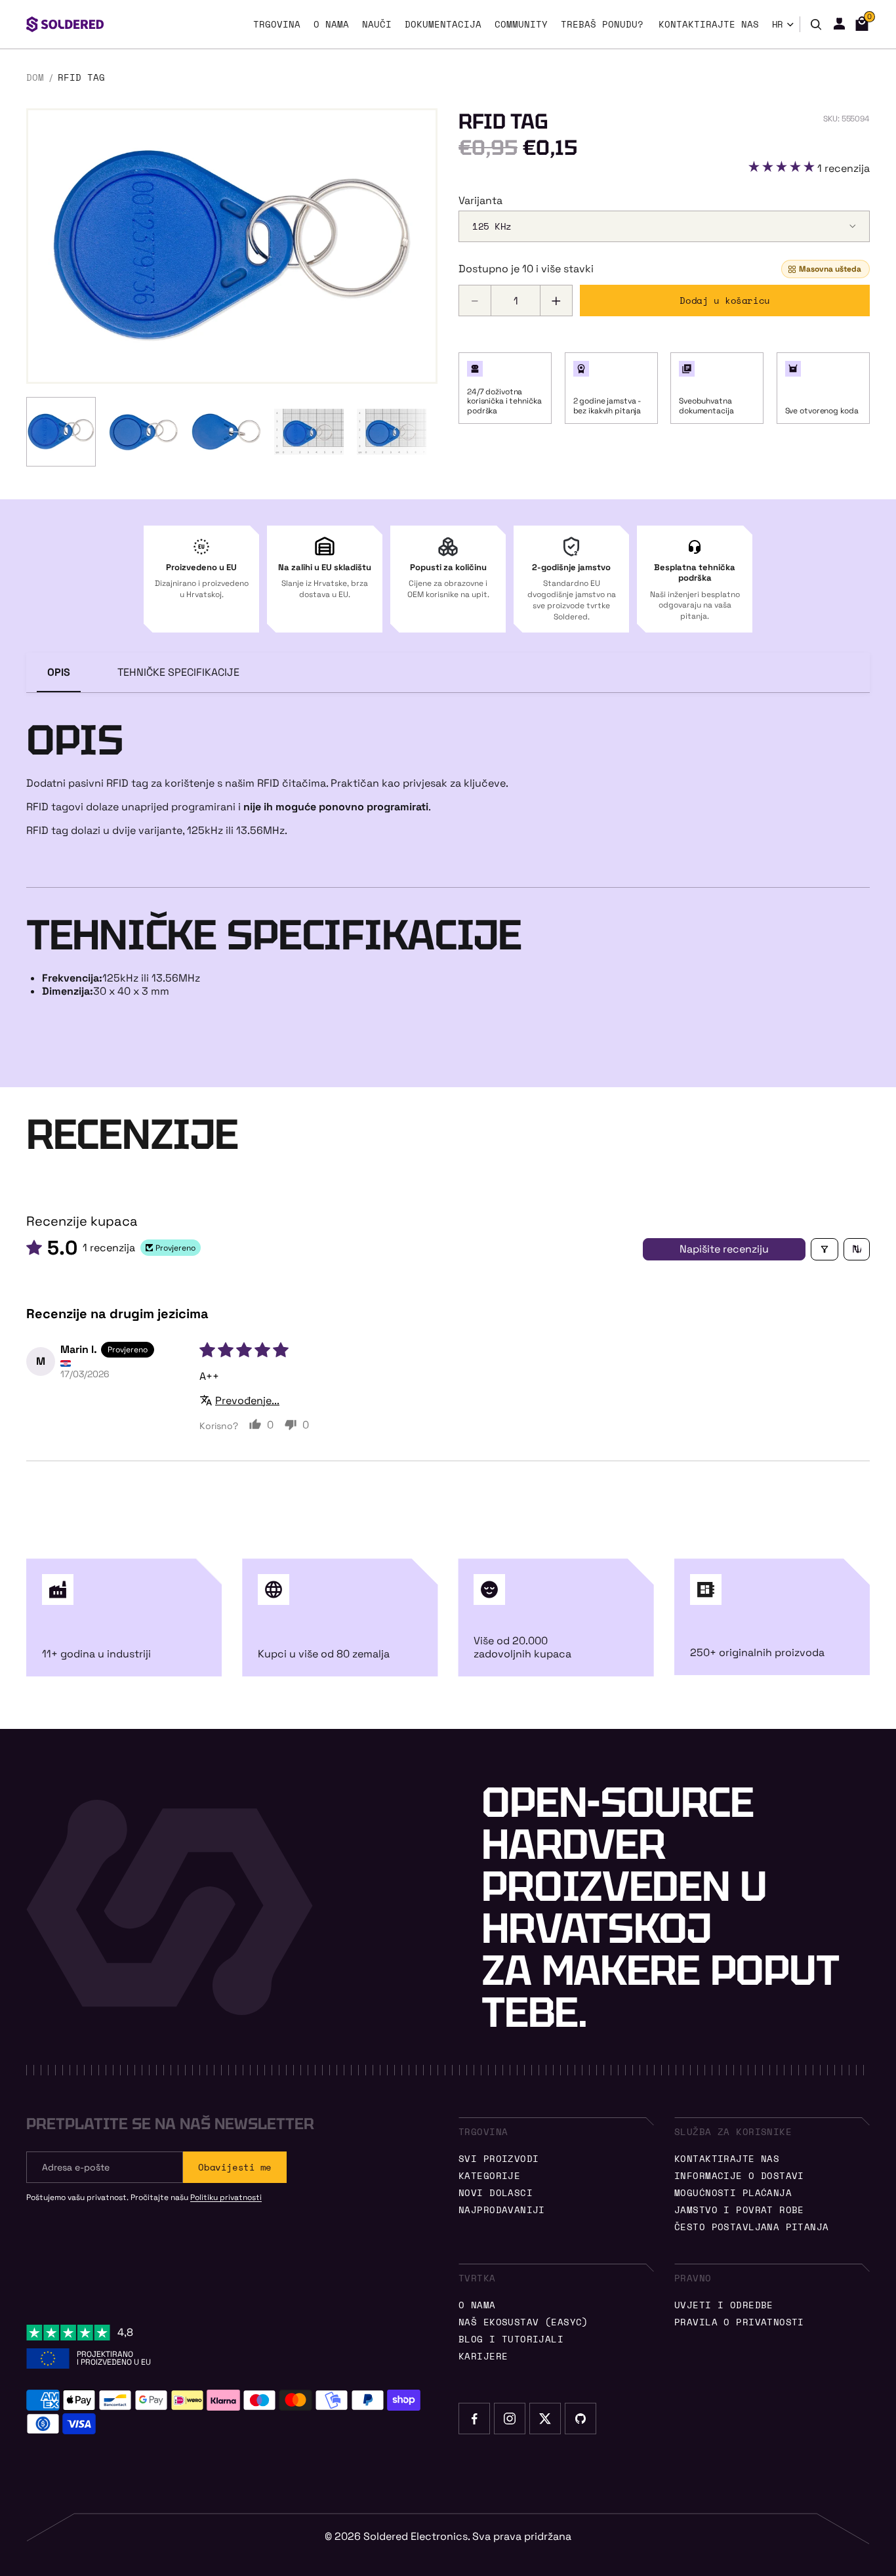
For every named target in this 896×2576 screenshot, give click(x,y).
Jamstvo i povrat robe (739, 2210)
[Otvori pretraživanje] (816, 24)
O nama (477, 2305)
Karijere (483, 2356)
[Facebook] (474, 2419)
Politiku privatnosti (226, 2197)
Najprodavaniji (502, 2210)
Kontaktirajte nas (727, 2158)
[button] (783, 168)
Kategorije (489, 2175)
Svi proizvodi (499, 2158)
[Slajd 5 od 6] (392, 432)
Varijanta (480, 201)
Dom (35, 77)
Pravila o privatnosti (739, 2322)
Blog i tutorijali (511, 2339)
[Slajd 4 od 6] (309, 432)
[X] (545, 2419)
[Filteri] (825, 1249)
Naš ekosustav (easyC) (523, 2322)
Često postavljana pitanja (752, 2227)
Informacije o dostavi (739, 2175)
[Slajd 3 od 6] (226, 432)
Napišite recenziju (724, 1249)
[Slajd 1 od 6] (61, 432)
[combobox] (664, 226)
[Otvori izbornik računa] (839, 24)
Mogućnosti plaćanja (733, 2192)
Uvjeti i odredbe (724, 2305)
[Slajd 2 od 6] (144, 432)
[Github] (580, 2419)
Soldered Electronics (416, 2536)
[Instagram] (510, 2419)
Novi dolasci (496, 2192)
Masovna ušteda (830, 269)
